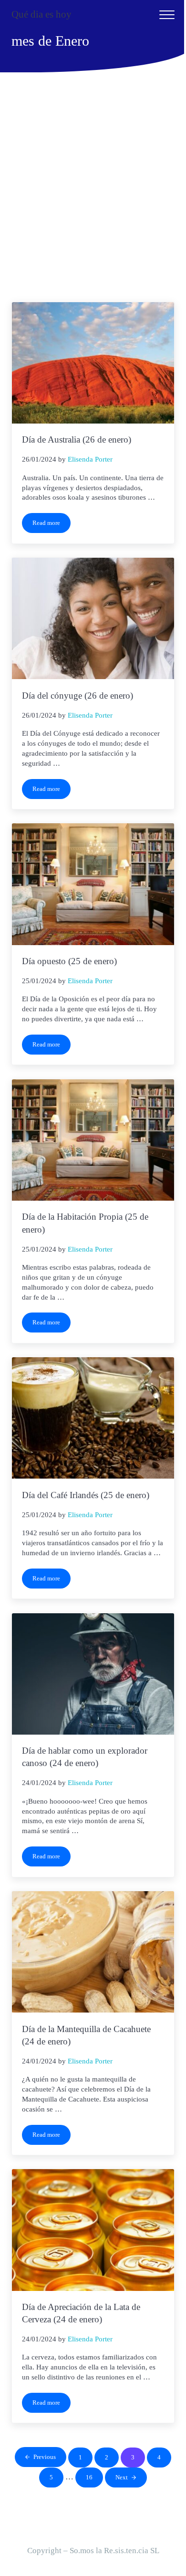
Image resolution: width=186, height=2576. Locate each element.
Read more (52, 525)
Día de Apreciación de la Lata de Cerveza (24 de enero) (81, 2313)
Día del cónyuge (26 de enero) (77, 696)
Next (122, 2477)
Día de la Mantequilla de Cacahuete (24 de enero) (86, 2035)
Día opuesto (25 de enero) (69, 961)
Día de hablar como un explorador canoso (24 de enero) (85, 1757)
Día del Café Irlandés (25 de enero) (86, 1495)
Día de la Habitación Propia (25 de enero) (85, 1223)
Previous (45, 2457)
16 (94, 2479)
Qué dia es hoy (41, 14)
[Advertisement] (93, 191)
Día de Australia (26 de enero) (77, 439)
